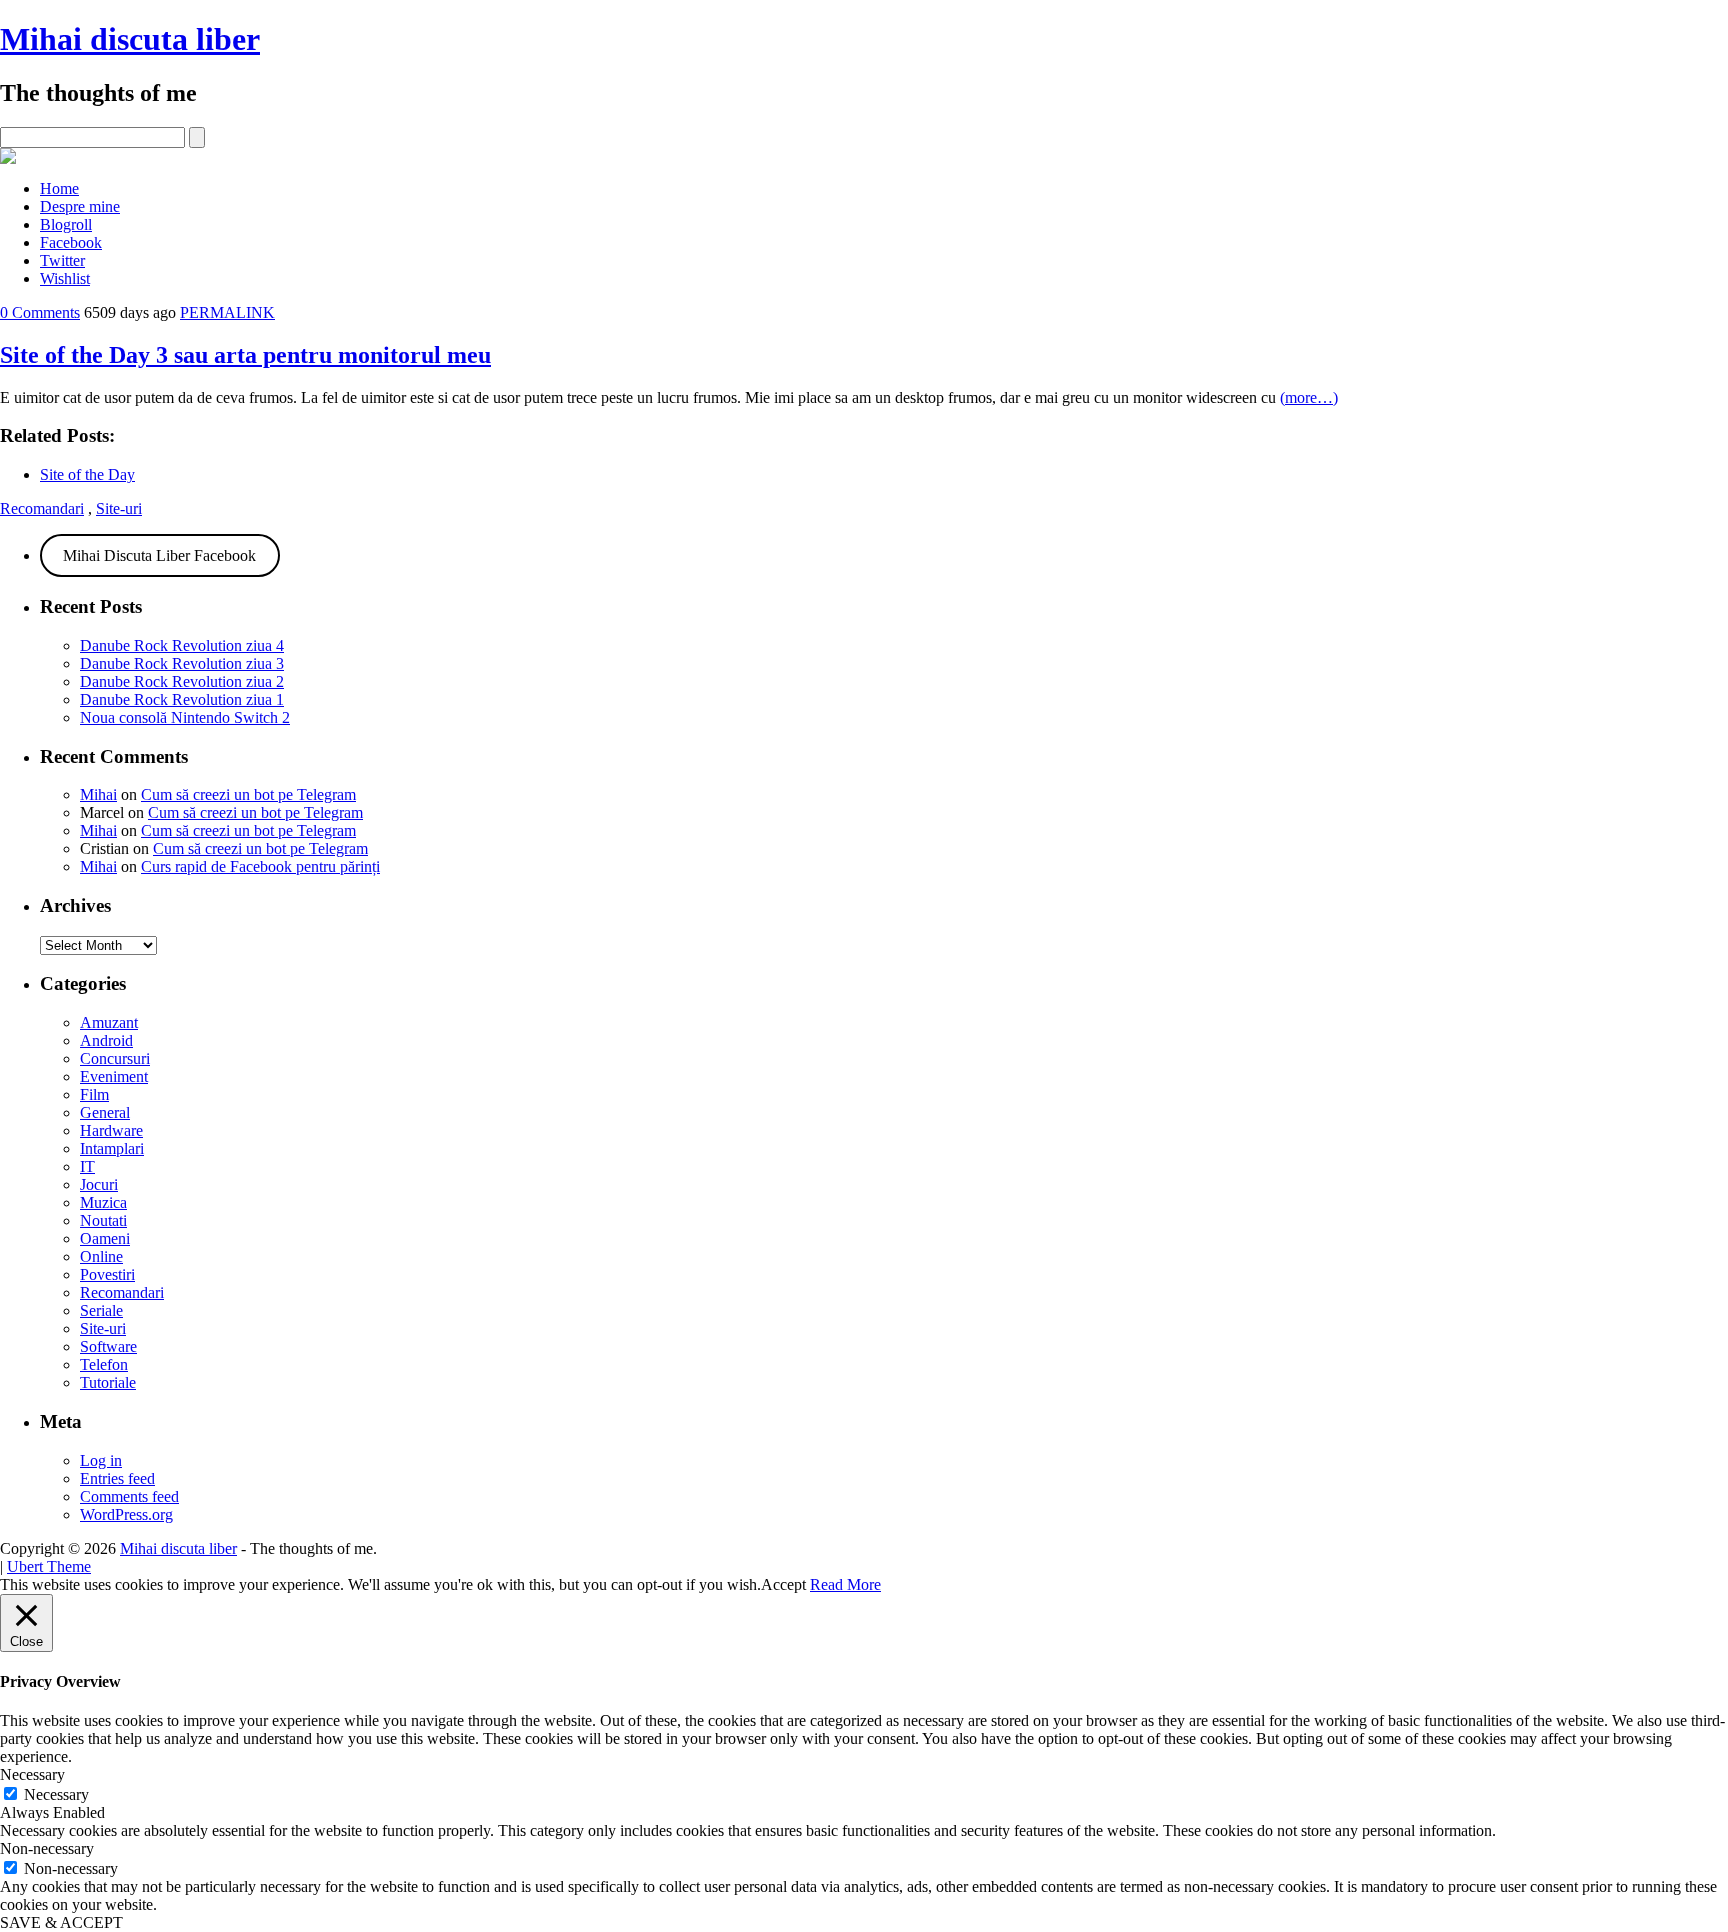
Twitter (62, 260)
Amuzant (109, 1022)
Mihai (98, 794)
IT (87, 1166)
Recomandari (42, 508)
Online (101, 1256)
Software (108, 1346)
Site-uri (119, 508)
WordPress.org (126, 1514)
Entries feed (117, 1478)
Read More (845, 1584)
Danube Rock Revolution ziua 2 (182, 681)
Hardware (111, 1130)
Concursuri (115, 1058)
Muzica (103, 1202)
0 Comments (40, 312)
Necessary (56, 1794)
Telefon (104, 1364)
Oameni (105, 1238)
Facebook (71, 242)
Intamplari (112, 1148)
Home (59, 188)
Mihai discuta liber (130, 39)
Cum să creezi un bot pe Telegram (248, 794)
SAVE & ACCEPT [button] (61, 1922)
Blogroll (66, 224)
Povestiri (107, 1274)
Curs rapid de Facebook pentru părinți (260, 866)
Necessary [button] (32, 1774)
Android (106, 1040)
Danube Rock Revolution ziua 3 (182, 663)
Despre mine (80, 206)
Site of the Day (87, 474)
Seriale (101, 1310)
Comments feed (129, 1496)
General (105, 1112)
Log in (101, 1460)
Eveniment (114, 1076)
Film (94, 1094)
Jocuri (99, 1184)
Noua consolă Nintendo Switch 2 (185, 717)
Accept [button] (783, 1584)
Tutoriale (108, 1382)
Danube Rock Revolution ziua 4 (182, 645)
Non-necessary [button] (47, 1848)
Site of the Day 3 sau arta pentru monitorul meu (245, 355)
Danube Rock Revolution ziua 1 (182, 699)
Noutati (103, 1220)
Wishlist (65, 278)
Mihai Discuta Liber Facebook (159, 555)
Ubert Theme (49, 1566)
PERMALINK (227, 312)
